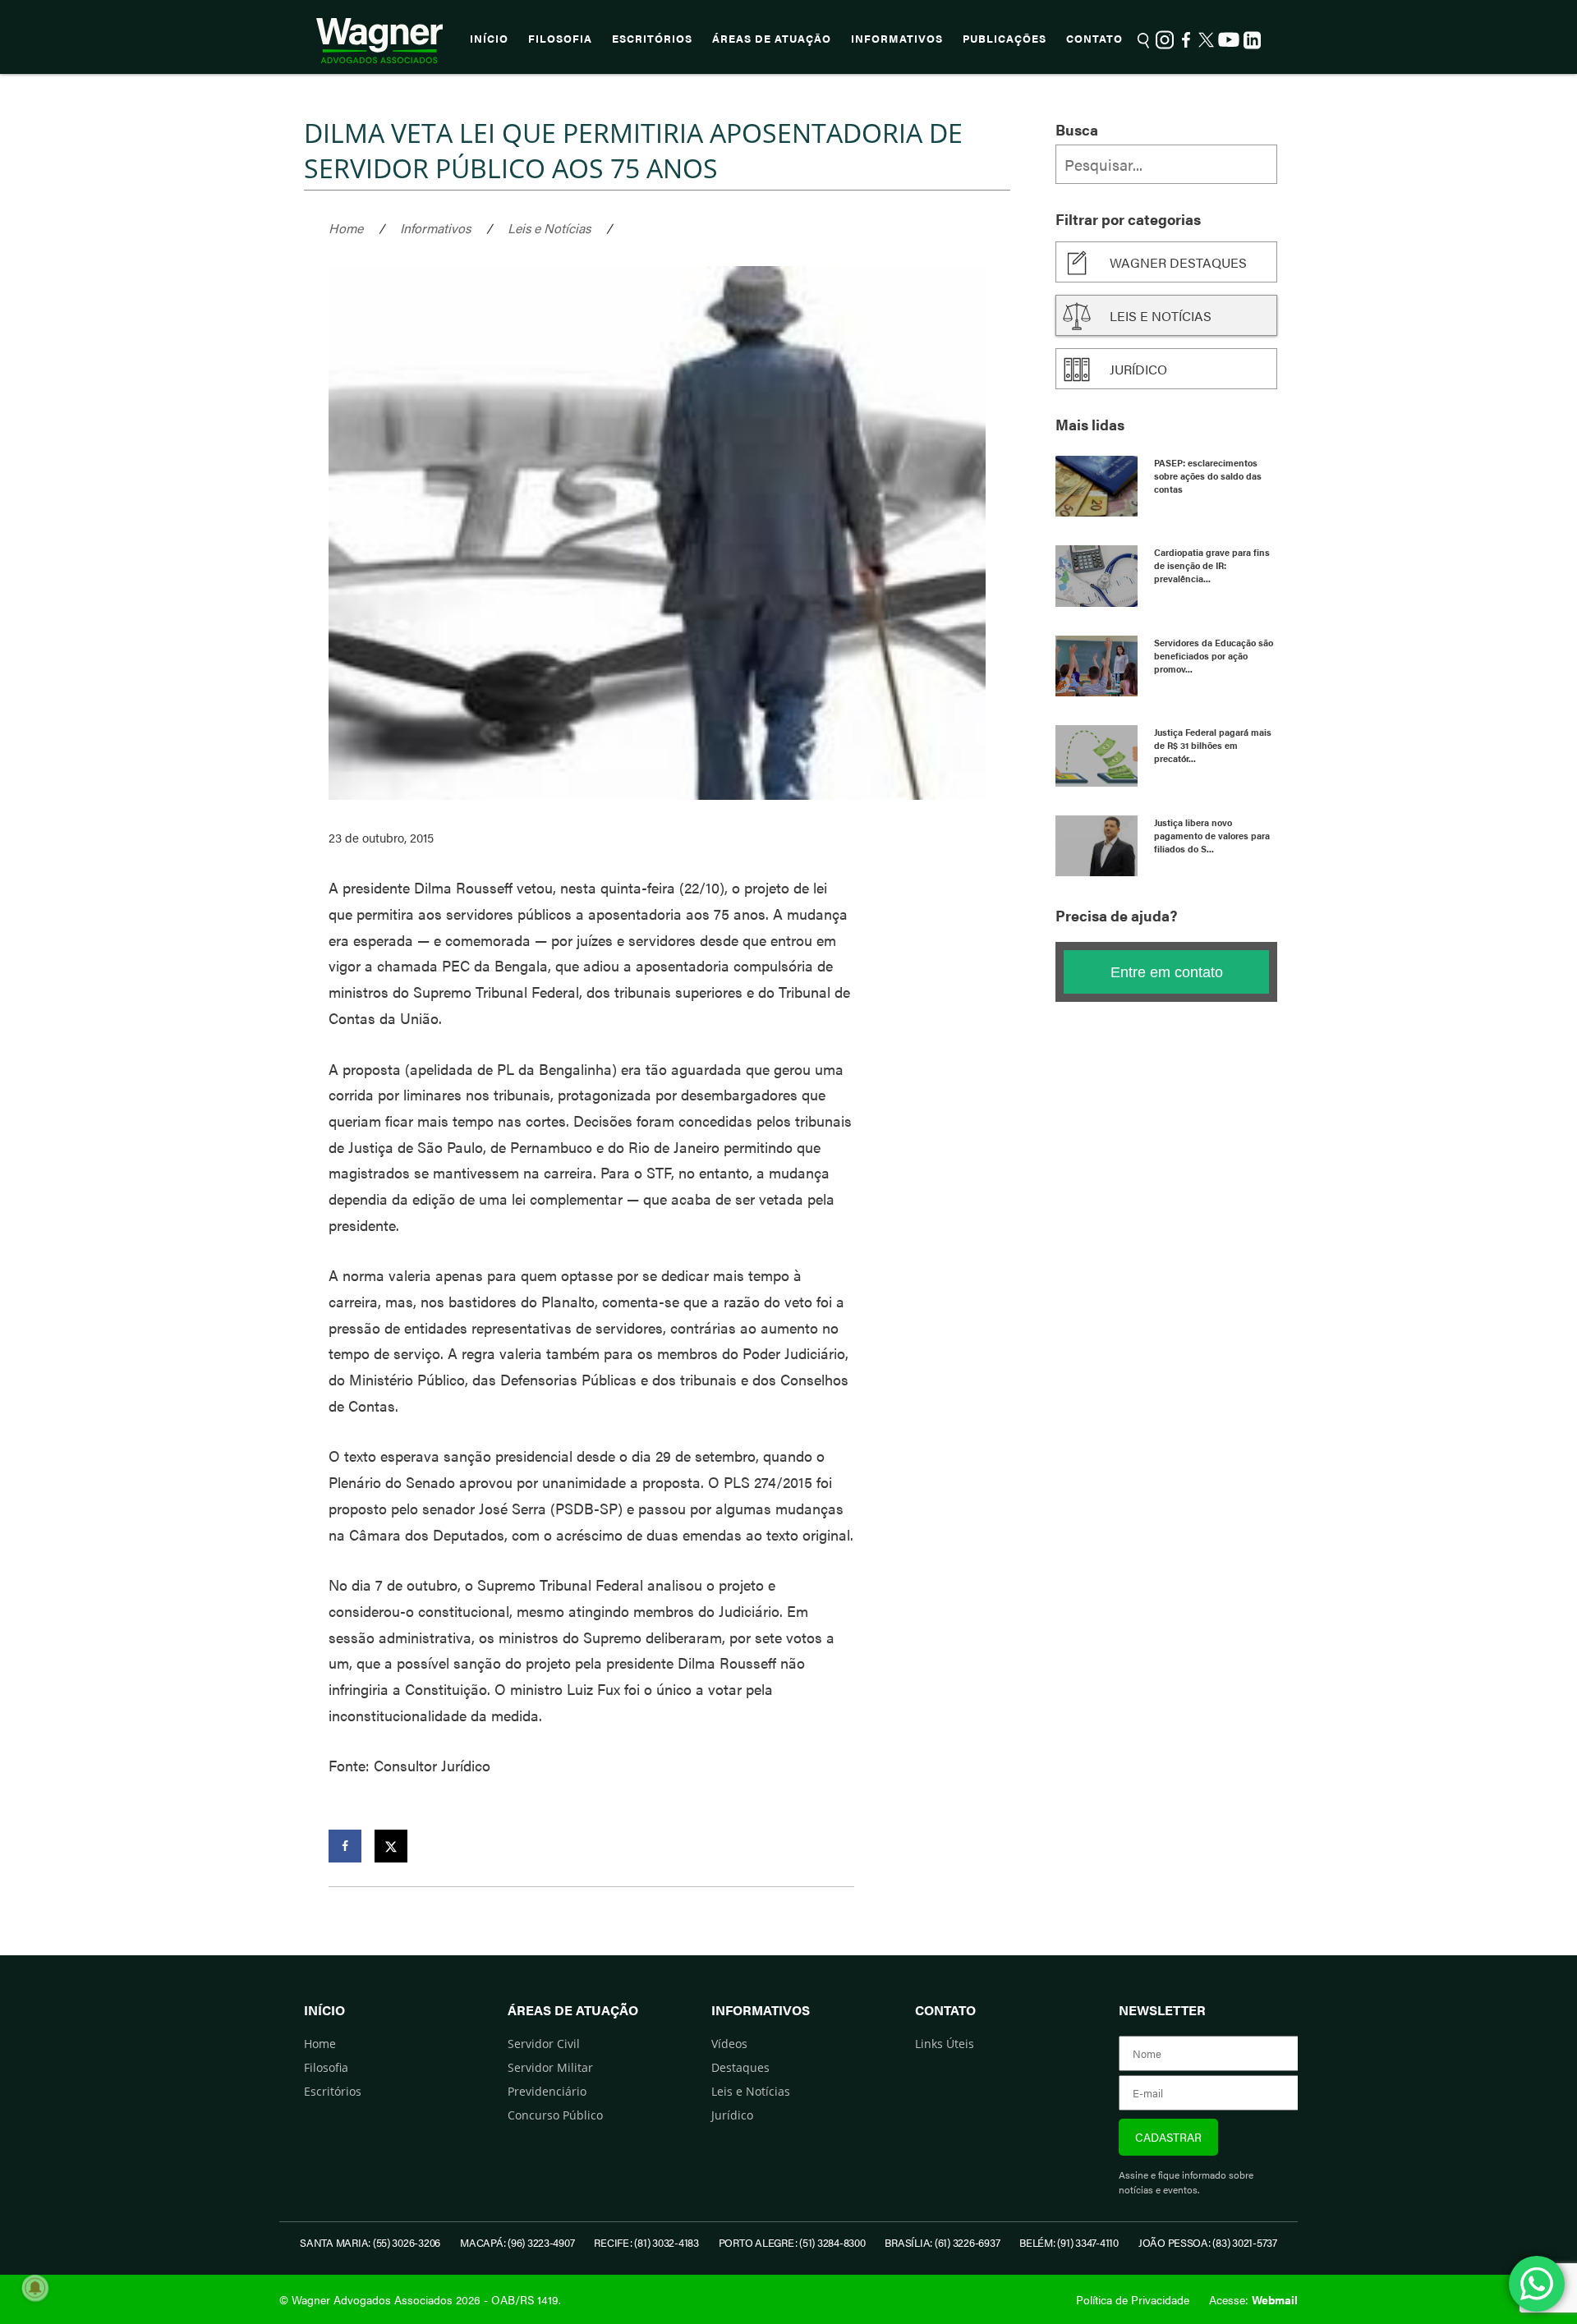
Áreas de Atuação (772, 39)
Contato (1094, 39)
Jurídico (1138, 369)
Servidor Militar (550, 2067)
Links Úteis (945, 2044)
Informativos (897, 39)
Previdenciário (547, 2091)
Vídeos (729, 2044)
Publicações (1005, 39)
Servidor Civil (544, 2044)
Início (489, 39)
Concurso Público (555, 2115)
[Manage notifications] (35, 2288)
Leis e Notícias (549, 228)
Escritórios (652, 39)
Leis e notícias (1161, 316)
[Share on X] (391, 1846)
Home (346, 228)
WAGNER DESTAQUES (1178, 262)
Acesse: (1253, 2299)
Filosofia (560, 39)
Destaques (740, 2067)
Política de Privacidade (1133, 2299)
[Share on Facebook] (345, 1846)
